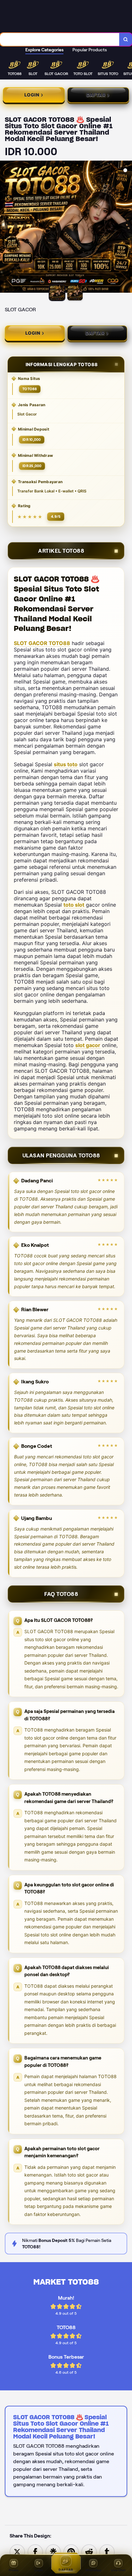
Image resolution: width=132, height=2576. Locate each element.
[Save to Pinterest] (71, 2551)
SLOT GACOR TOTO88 (42, 643)
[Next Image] (127, 228)
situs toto (66, 764)
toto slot (74, 905)
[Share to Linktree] (53, 2551)
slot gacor (88, 1045)
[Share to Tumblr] (107, 2551)
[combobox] (60, 39)
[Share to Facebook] (35, 2551)
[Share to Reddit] (89, 2551)
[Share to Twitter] (17, 2551)
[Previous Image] (5, 228)
